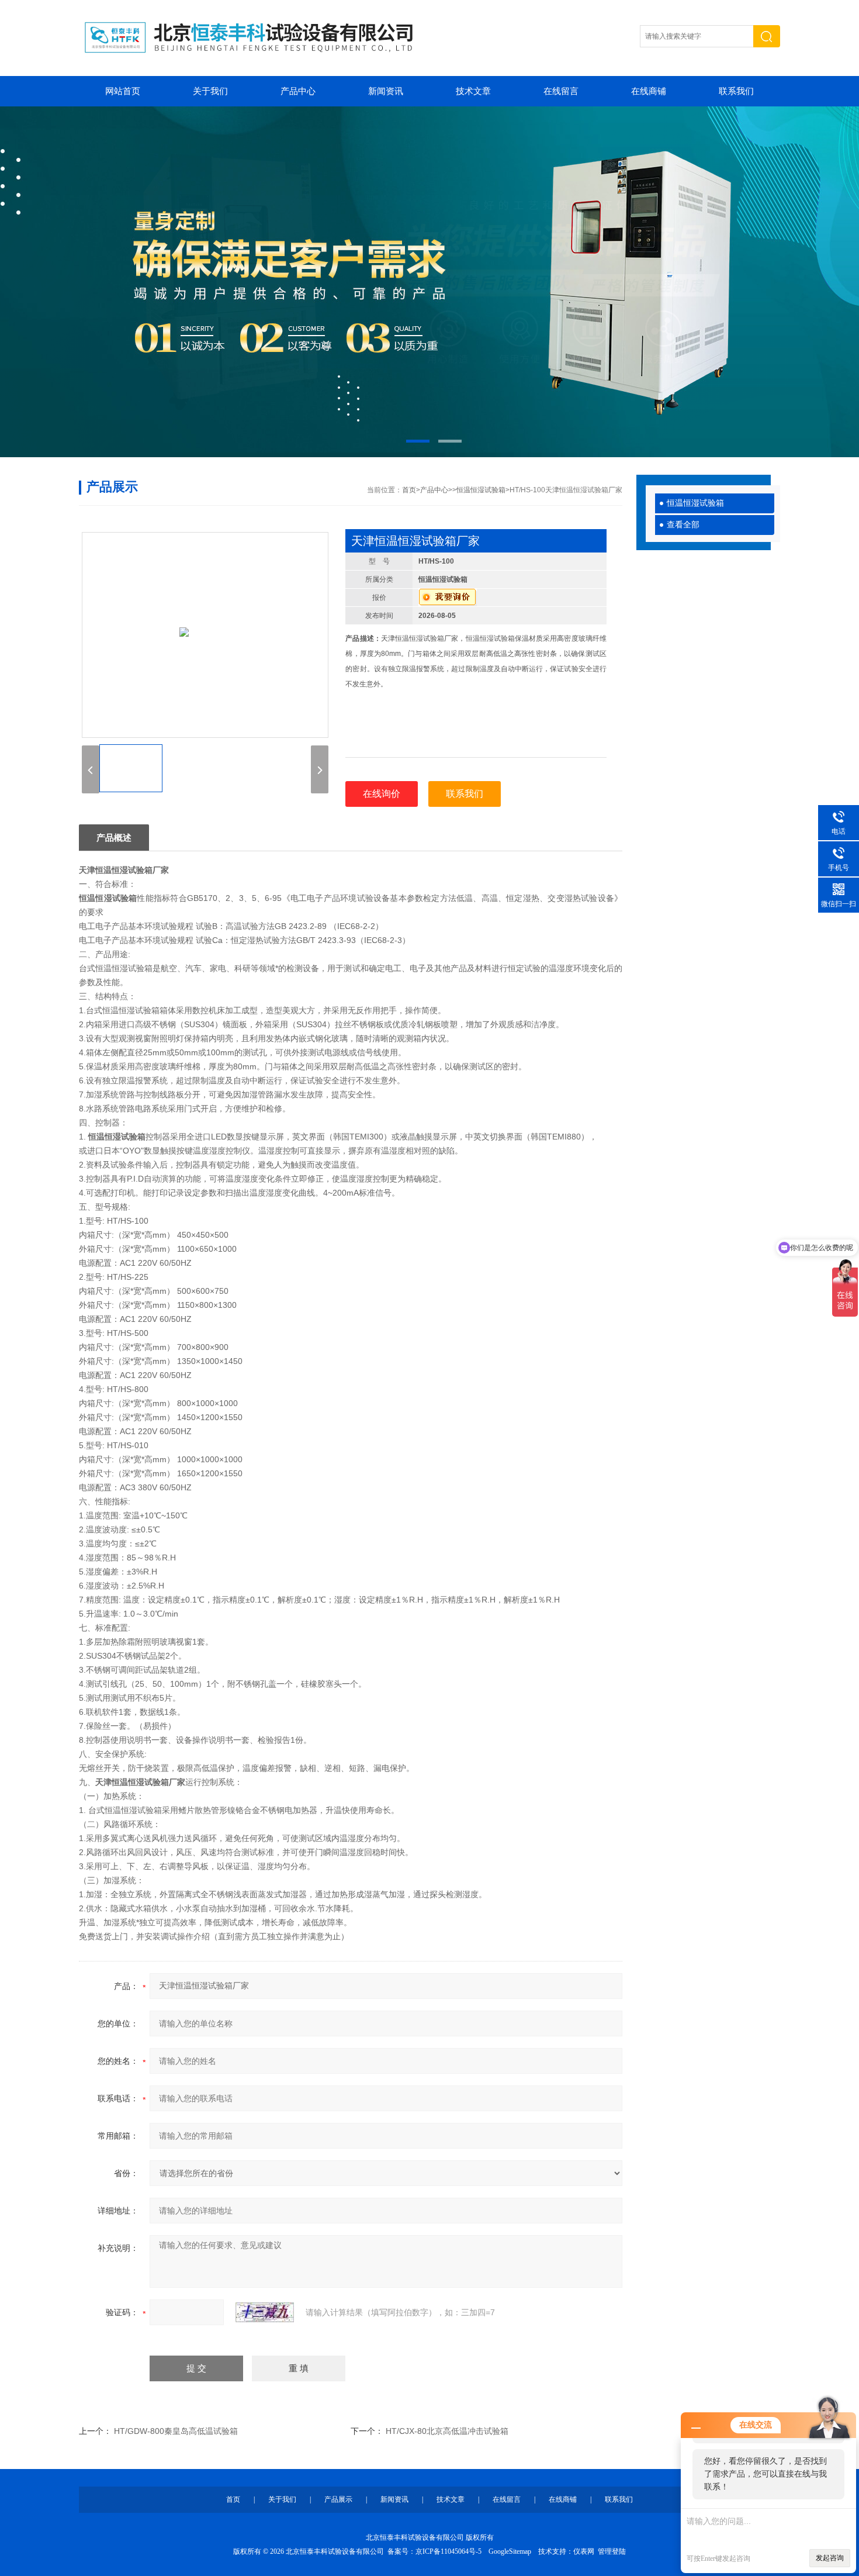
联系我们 (736, 91)
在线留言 (561, 91)
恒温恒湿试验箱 (695, 503)
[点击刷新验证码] (265, 2312)
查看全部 (683, 525)
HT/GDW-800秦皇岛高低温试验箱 (176, 2431)
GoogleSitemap (510, 2551)
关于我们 (210, 91)
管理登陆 (612, 2551)
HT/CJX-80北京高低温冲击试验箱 (447, 2431)
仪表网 (584, 2551)
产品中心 (298, 91)
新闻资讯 (386, 91)
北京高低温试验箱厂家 (430, 282)
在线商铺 (649, 91)
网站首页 (123, 91)
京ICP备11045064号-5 (448, 2551)
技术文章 (473, 91)
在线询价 (382, 794)
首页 (409, 490)
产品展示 (338, 2499)
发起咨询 (830, 2558)
